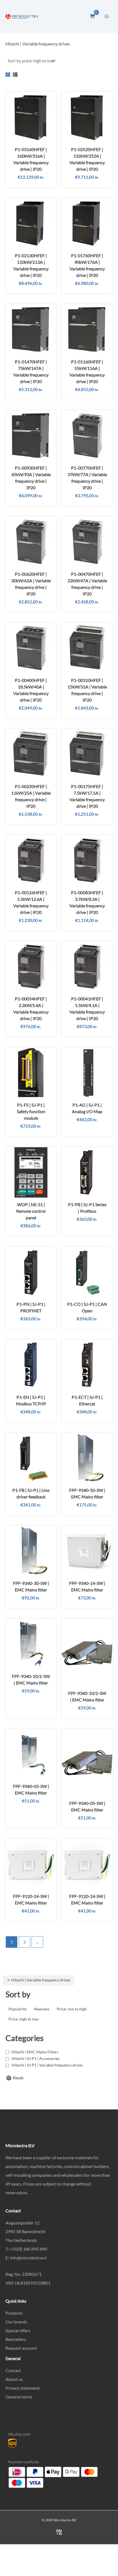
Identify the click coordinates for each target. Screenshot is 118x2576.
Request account (21, 2348)
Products (14, 2313)
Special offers (18, 2330)
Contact (13, 2370)
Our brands (16, 2322)
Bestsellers (16, 2339)
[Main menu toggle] (107, 16)
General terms (19, 2397)
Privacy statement (23, 2388)
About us (14, 2379)
